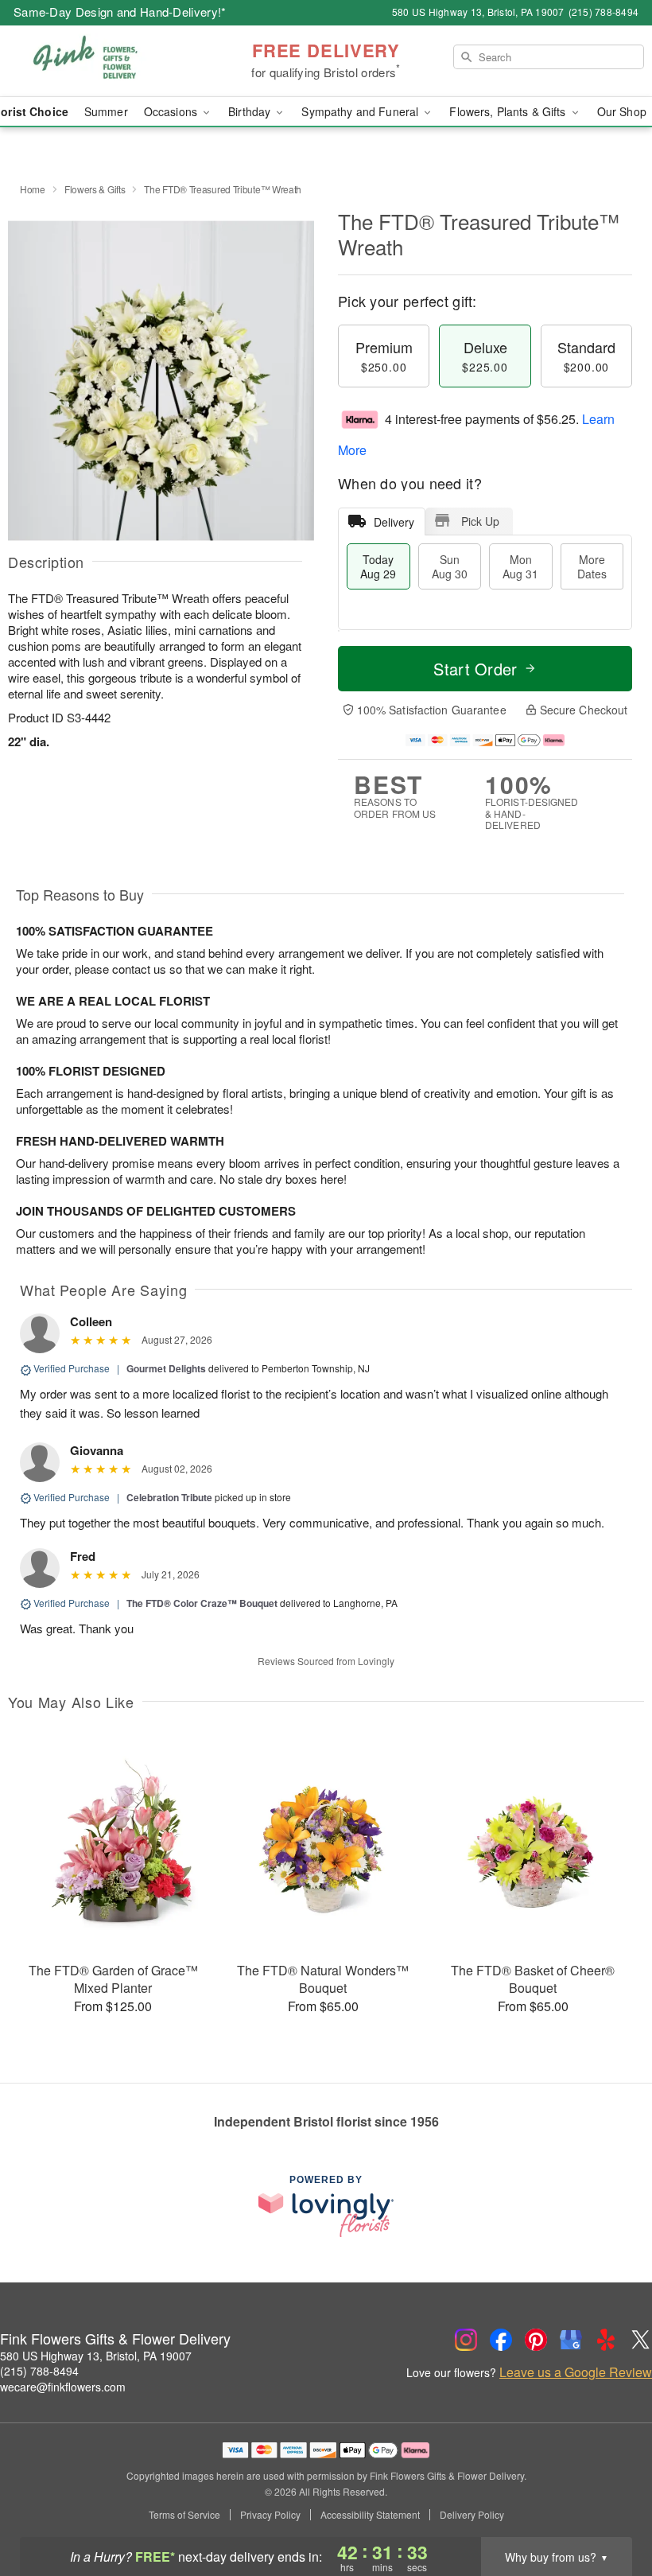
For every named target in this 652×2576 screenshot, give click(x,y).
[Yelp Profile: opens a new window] (606, 2340)
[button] (610, 2508)
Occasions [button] (172, 111)
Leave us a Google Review (576, 2372)
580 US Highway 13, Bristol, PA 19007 (96, 2356)
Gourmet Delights (166, 1368)
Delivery (394, 522)
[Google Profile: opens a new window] (571, 2340)
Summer (106, 111)
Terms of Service (184, 2515)
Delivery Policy (472, 2515)
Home (33, 189)
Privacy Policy (270, 2515)
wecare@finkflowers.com (63, 2387)
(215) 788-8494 (39, 2371)
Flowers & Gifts (95, 189)
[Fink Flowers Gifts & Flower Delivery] (111, 61)
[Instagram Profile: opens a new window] (466, 2340)
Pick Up (480, 521)
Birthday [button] (251, 111)
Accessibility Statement (370, 2515)
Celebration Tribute (169, 1497)
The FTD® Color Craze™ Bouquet (202, 1603)
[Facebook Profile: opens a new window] (501, 2340)
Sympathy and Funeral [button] (361, 111)
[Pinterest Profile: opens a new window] (536, 2340)
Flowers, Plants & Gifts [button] (509, 111)
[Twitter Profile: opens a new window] (641, 2340)
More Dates (592, 566)
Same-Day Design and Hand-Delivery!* (120, 12)
